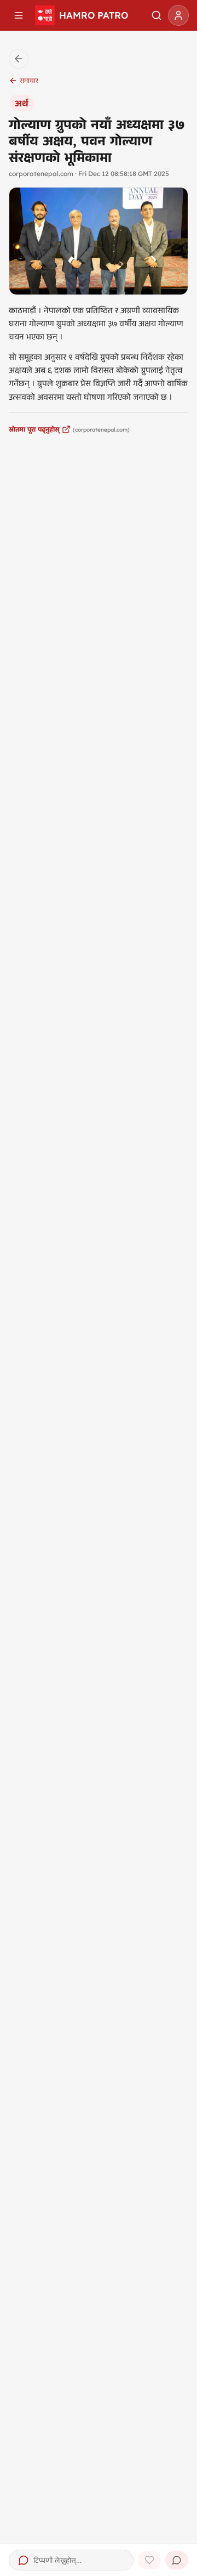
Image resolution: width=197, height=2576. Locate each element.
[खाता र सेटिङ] (178, 15)
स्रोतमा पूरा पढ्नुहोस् (34, 429)
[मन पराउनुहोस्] (149, 2560)
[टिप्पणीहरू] (177, 2560)
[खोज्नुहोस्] (157, 15)
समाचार (29, 80)
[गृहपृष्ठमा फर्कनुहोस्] (19, 59)
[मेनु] (19, 15)
